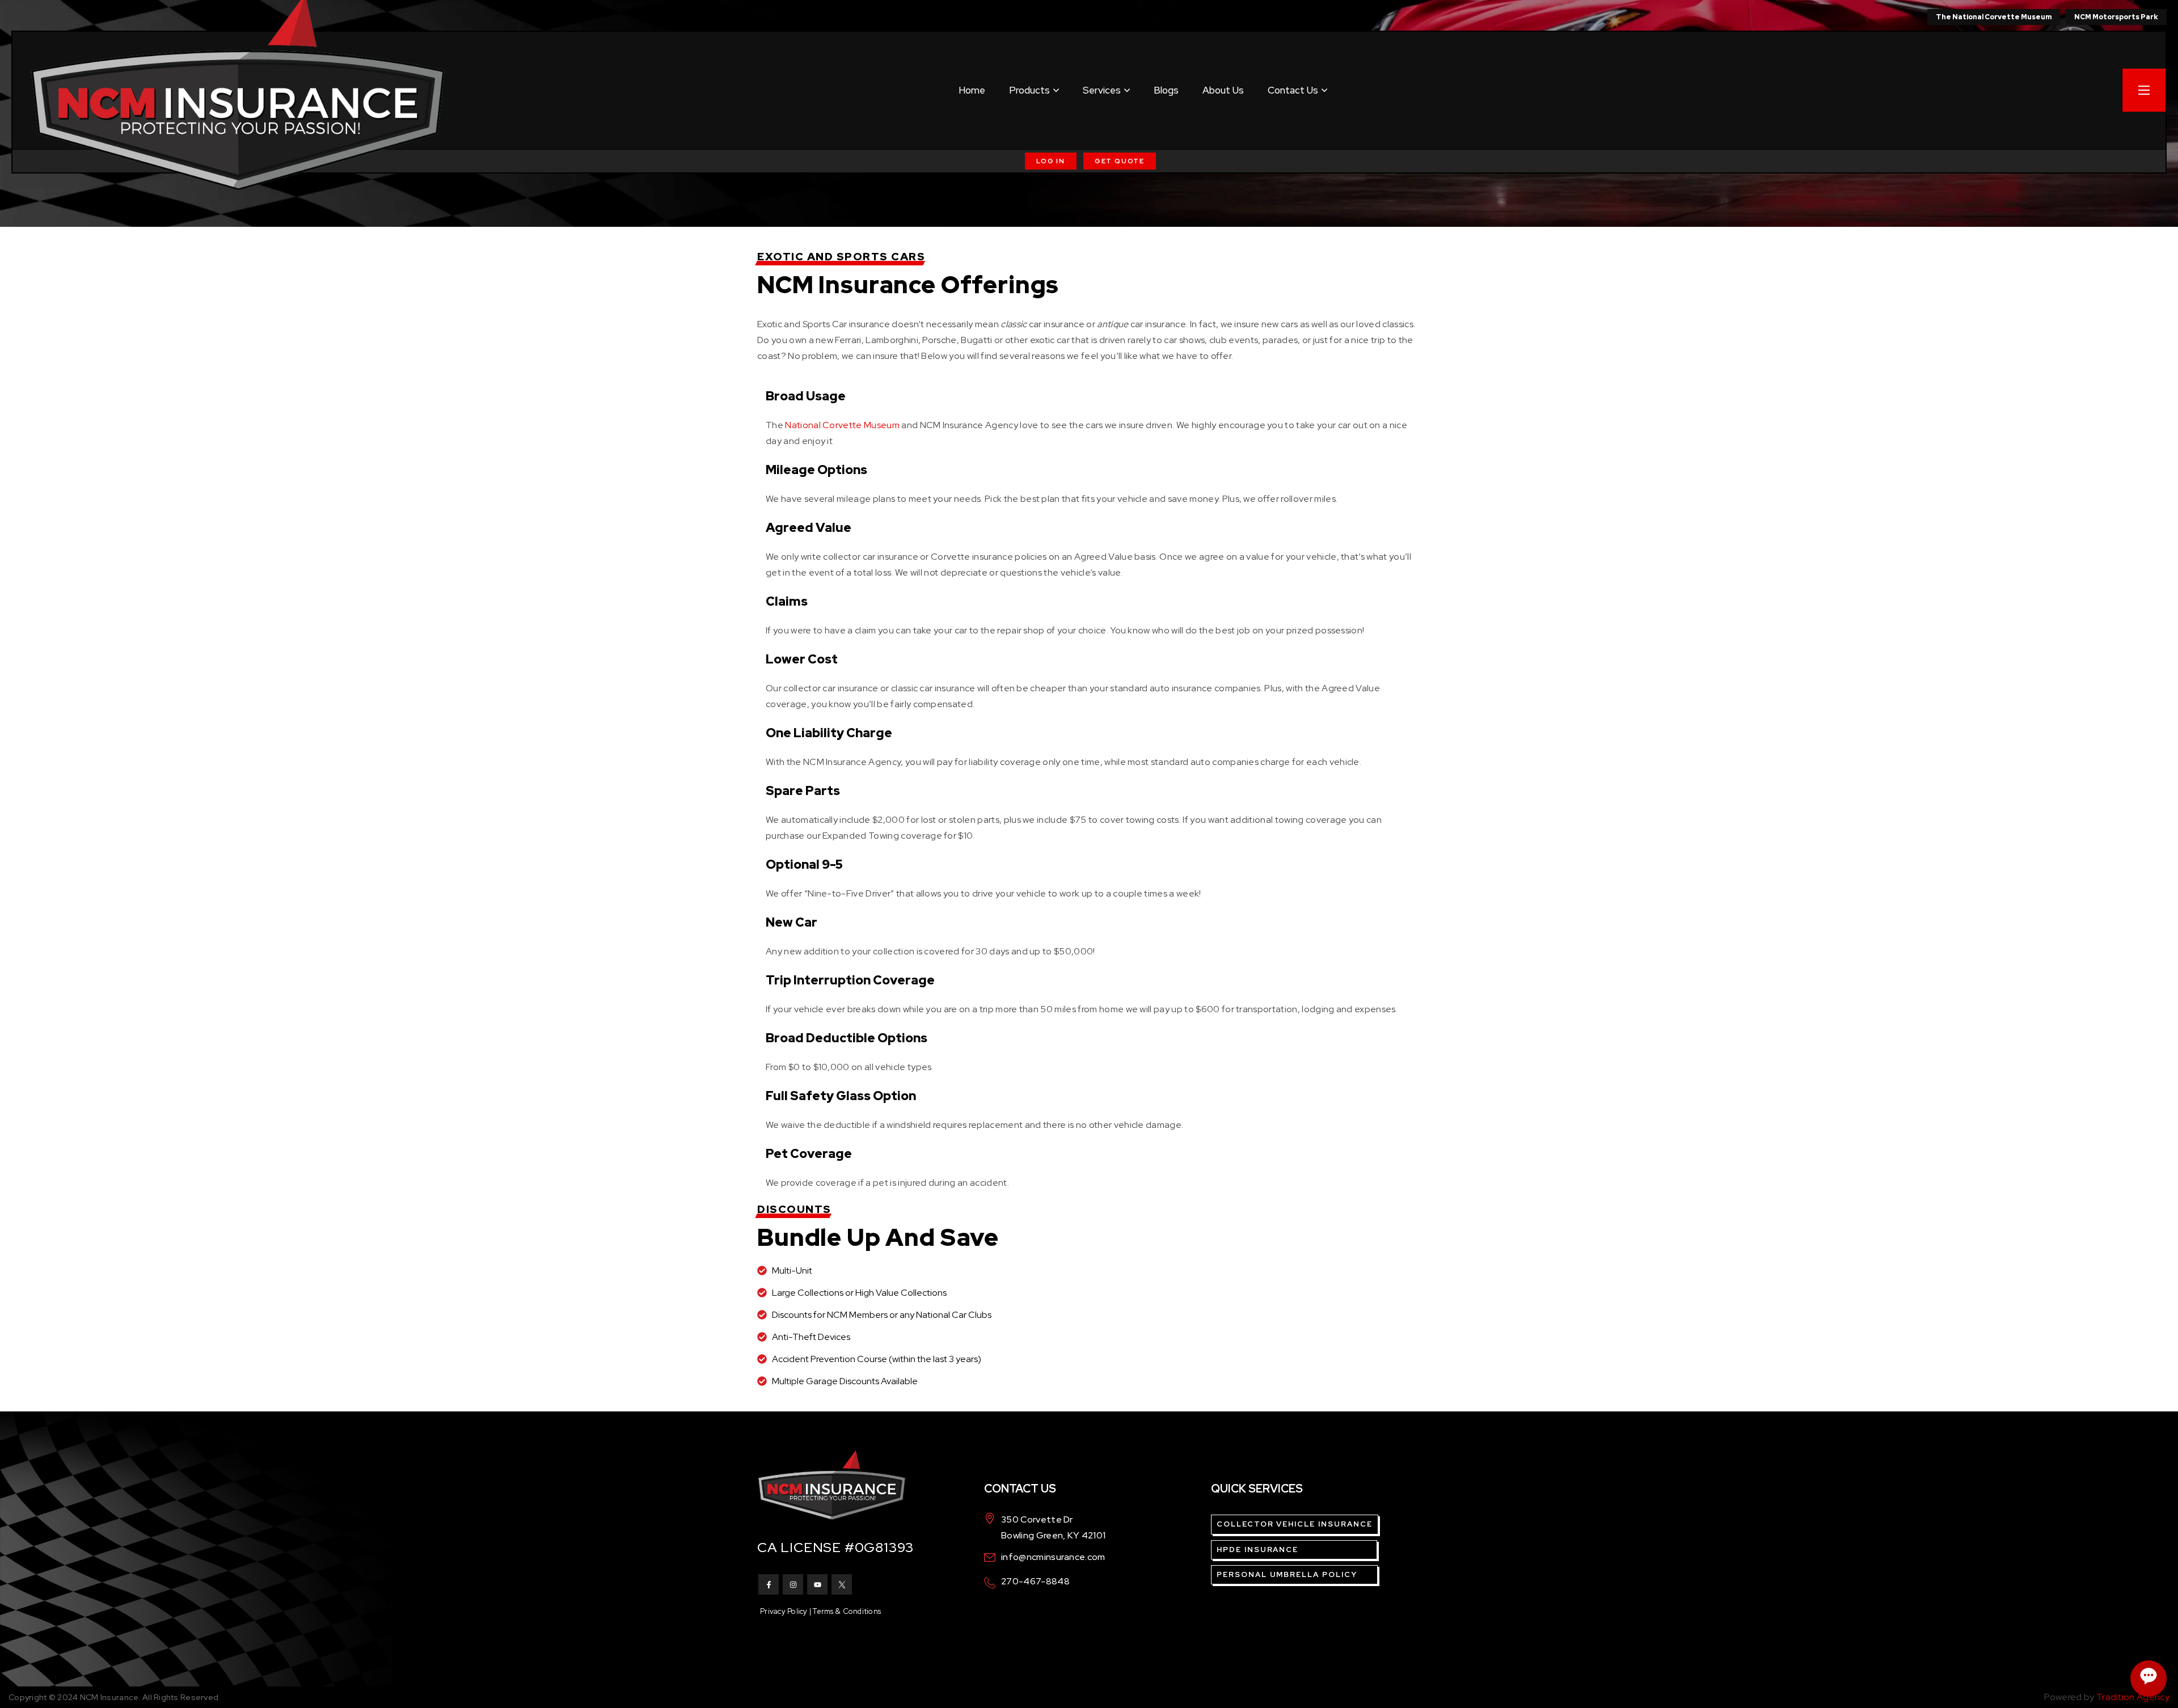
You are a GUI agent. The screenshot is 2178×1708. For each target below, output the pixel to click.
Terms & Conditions (847, 1611)
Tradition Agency (2133, 1697)
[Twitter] (842, 1584)
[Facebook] (769, 1584)
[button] (1051, 161)
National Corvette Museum (842, 425)
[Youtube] (817, 1584)
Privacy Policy (784, 1611)
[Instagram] (793, 1584)
